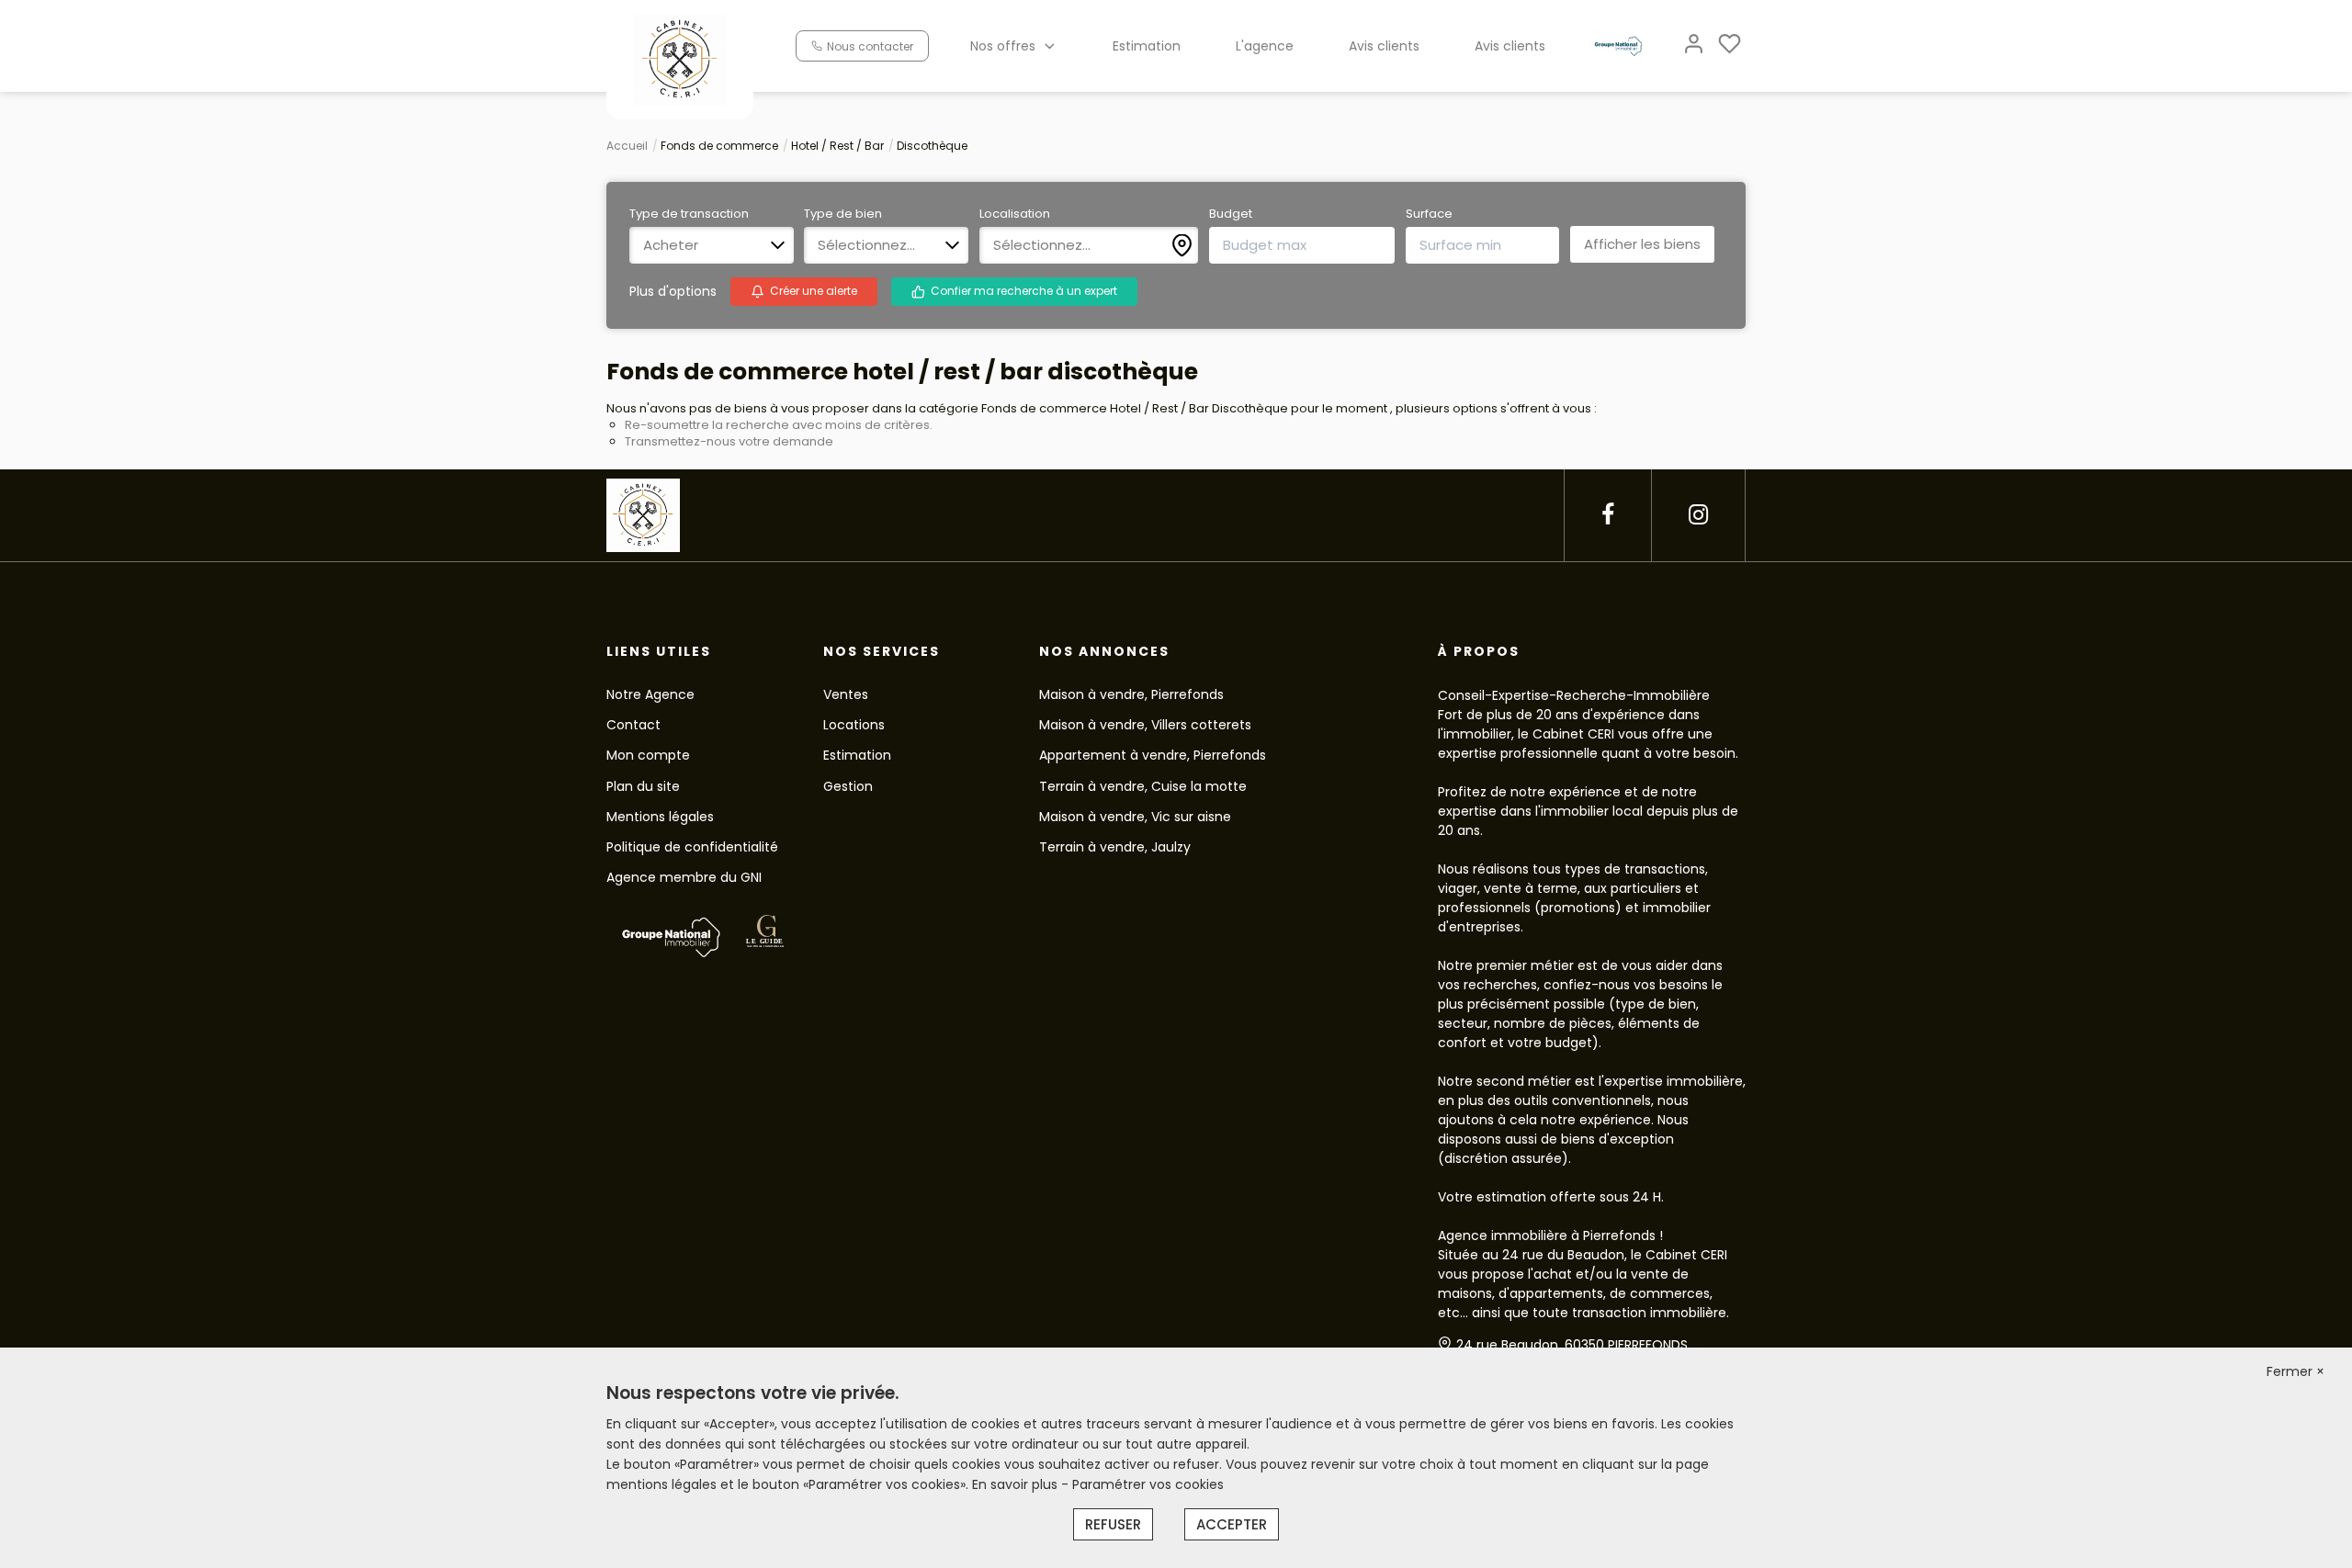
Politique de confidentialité (692, 847)
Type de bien (843, 214)
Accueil (627, 146)
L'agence (1265, 46)
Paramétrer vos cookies (1148, 1484)
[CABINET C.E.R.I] (680, 59)
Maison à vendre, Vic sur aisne (1135, 817)
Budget (1231, 214)
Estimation (1147, 46)
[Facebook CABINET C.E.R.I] (1608, 515)
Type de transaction (689, 214)
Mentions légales (660, 817)
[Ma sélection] (1730, 45)
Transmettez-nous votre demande (729, 441)
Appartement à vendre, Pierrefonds (1153, 755)
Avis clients (1384, 46)
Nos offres (1003, 46)
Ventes (846, 694)
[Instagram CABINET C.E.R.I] (1698, 515)
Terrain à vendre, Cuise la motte (1143, 786)
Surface (1429, 214)
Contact (633, 725)
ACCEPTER (1232, 1524)
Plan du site (643, 786)
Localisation (1015, 214)
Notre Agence (650, 694)
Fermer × (2295, 1371)
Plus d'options (673, 291)
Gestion (848, 786)
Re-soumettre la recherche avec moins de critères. (779, 425)
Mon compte (648, 755)
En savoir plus (1017, 1484)
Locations (854, 725)
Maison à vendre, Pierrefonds (1131, 694)
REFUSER (1113, 1524)
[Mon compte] (1694, 45)
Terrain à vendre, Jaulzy (1115, 847)
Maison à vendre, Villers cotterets (1145, 725)
